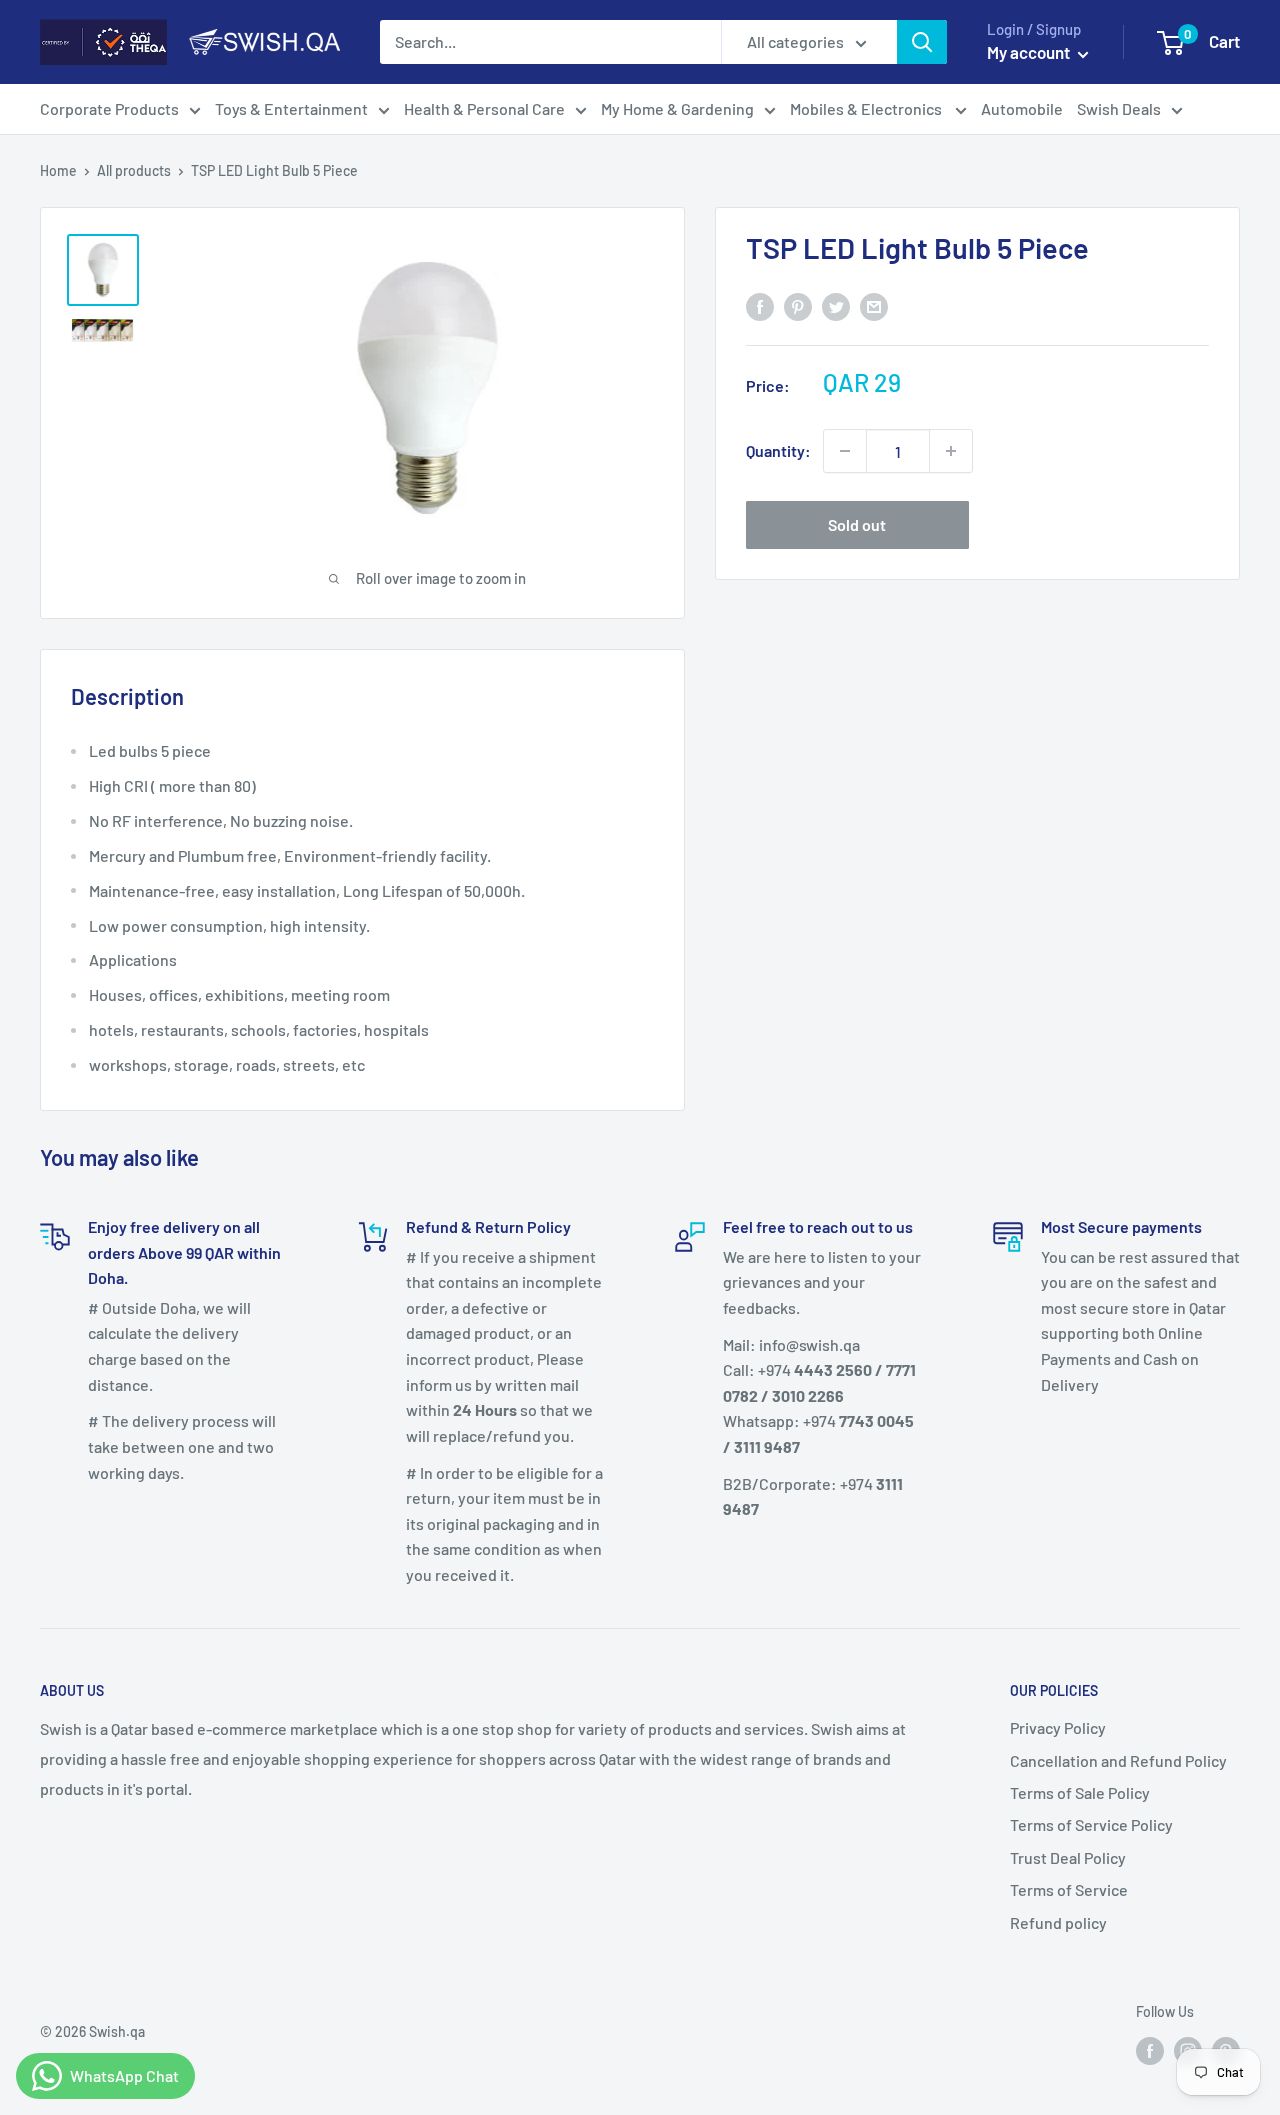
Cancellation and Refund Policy (1118, 1760)
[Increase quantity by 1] (951, 451)
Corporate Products (109, 108)
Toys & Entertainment (291, 108)
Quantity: (778, 450)
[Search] (922, 42)
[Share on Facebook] (760, 305)
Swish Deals (1119, 108)
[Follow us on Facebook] (1150, 2050)
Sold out (857, 524)
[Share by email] (874, 305)
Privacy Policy (1058, 1727)
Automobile (1022, 108)
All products (134, 170)
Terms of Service (1069, 1889)
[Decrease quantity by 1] (845, 451)
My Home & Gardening (677, 108)
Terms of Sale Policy (1080, 1792)
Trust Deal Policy (1068, 1857)
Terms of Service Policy (1091, 1824)
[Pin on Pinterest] (798, 305)
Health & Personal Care (484, 108)
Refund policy (1058, 1922)
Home (58, 170)
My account (1030, 52)
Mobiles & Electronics (867, 108)
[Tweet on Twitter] (836, 305)
